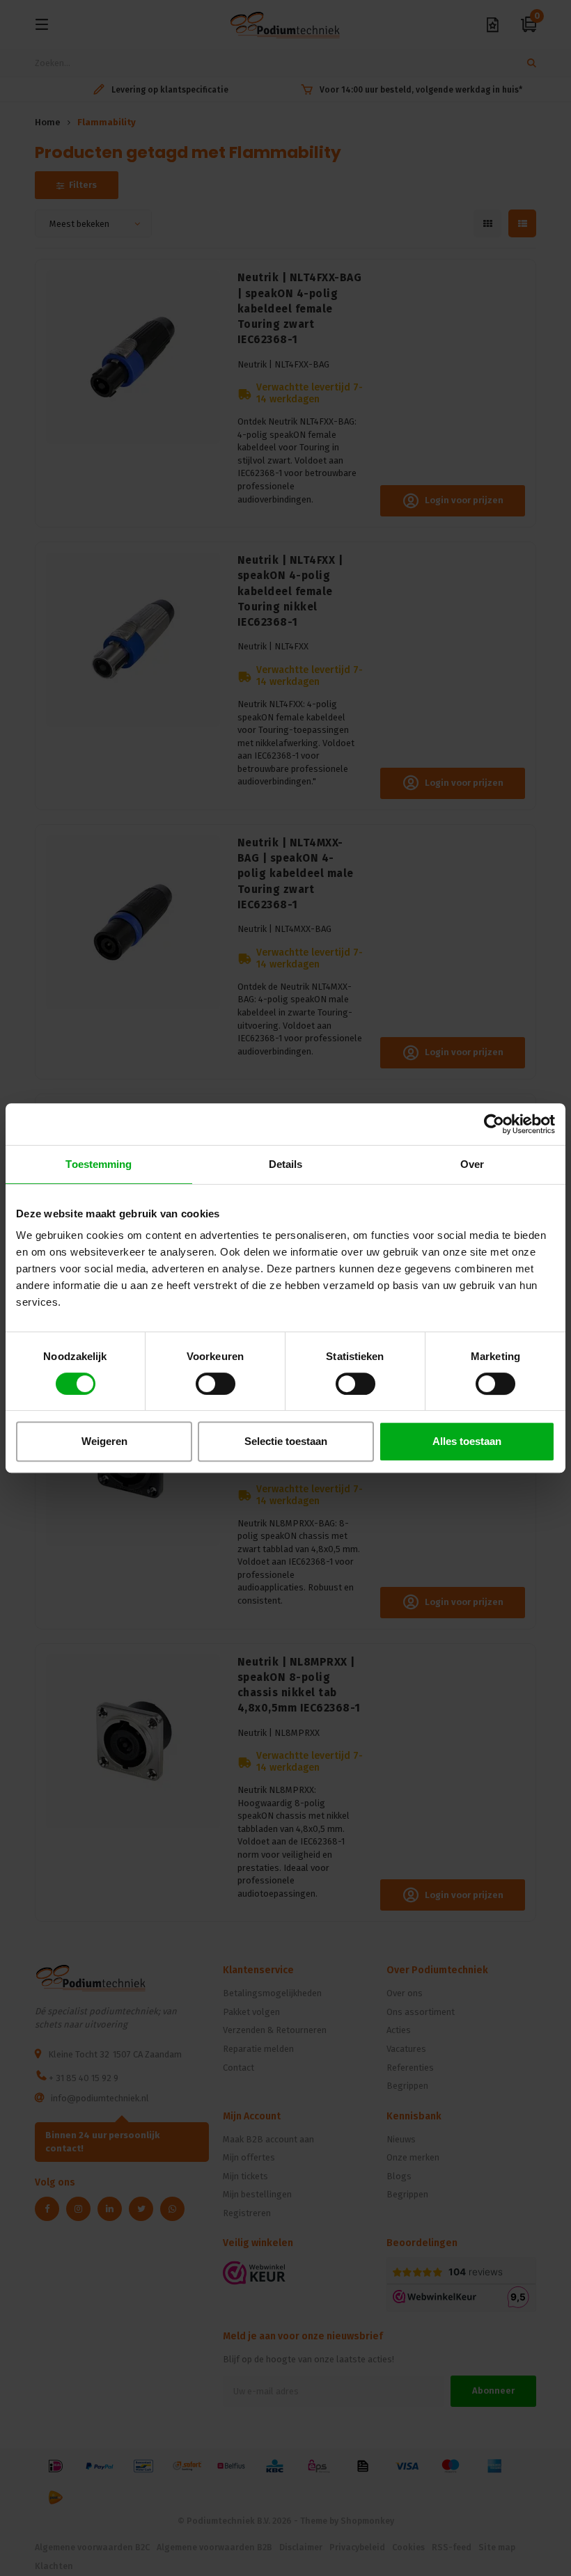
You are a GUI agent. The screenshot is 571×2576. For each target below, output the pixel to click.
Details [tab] (286, 1164)
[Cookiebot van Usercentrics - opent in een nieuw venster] (494, 1124)
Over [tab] (472, 1164)
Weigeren (104, 1441)
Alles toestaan (467, 1441)
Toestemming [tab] (99, 1164)
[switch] (216, 1384)
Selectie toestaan (286, 1441)
